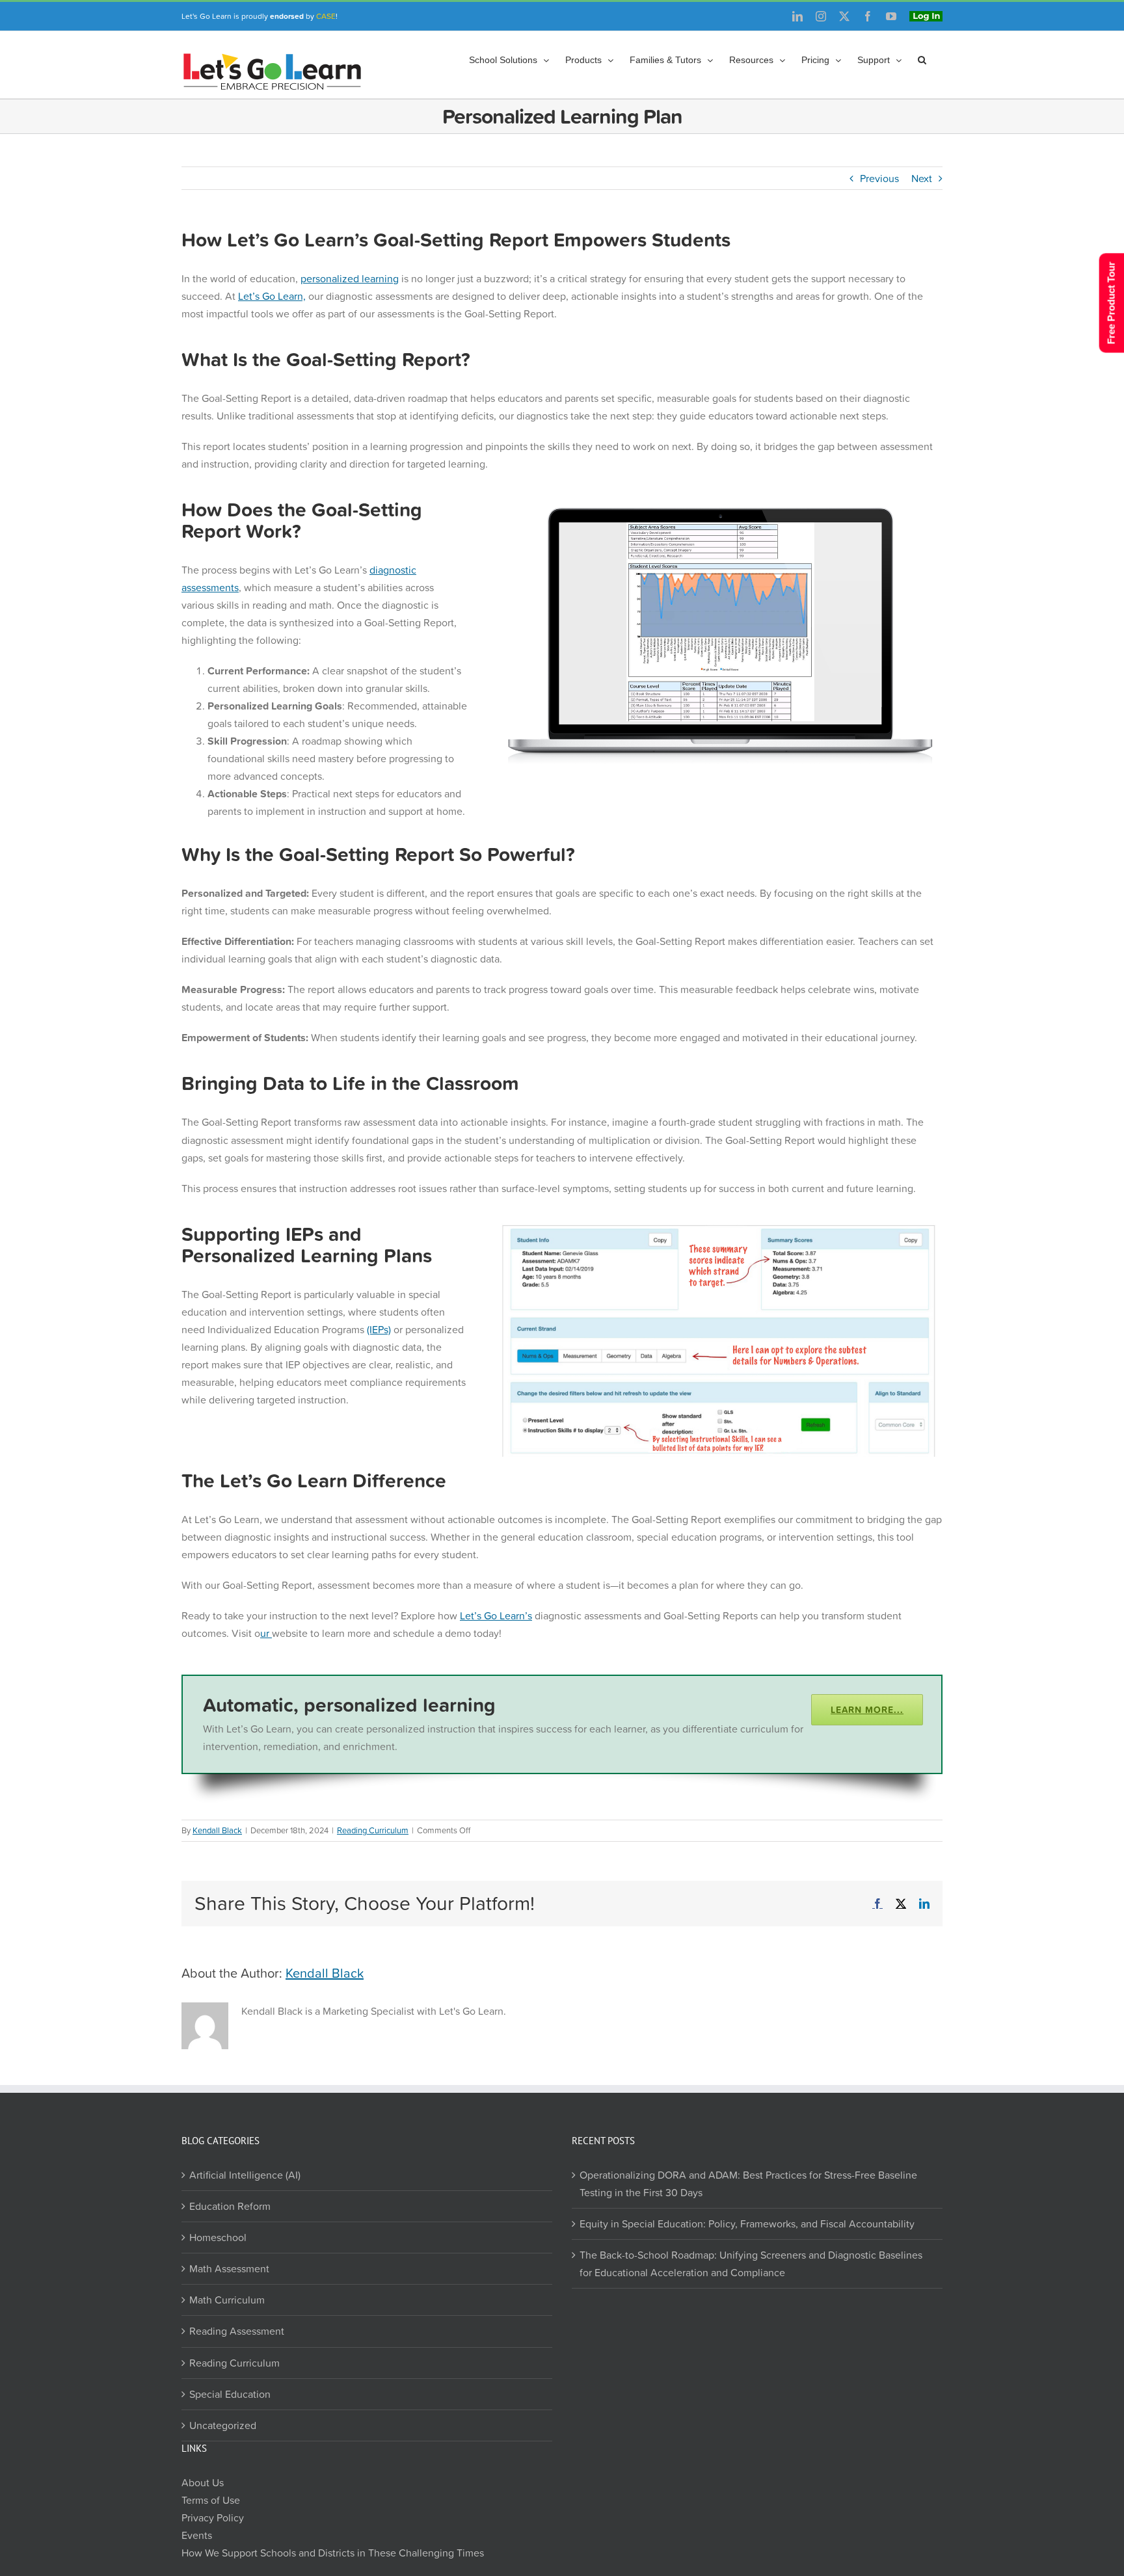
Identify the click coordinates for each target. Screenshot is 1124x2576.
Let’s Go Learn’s (496, 1615)
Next (922, 178)
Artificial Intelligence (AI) (245, 2175)
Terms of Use (211, 2500)
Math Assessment (229, 2268)
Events (197, 2535)
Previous (879, 178)
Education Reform (230, 2206)
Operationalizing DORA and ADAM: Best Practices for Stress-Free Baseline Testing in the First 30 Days (748, 2184)
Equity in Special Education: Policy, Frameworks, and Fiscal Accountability (747, 2224)
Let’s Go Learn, (272, 296)
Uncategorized (223, 2425)
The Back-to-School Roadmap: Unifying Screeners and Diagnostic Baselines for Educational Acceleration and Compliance (751, 2264)
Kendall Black (217, 1830)
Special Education (230, 2394)
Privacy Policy (213, 2517)
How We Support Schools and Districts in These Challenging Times (333, 2553)
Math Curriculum (227, 2300)
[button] (922, 60)
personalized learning (350, 278)
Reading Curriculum (373, 1830)
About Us (203, 2482)
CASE (326, 16)
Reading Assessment (237, 2331)
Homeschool (218, 2237)
